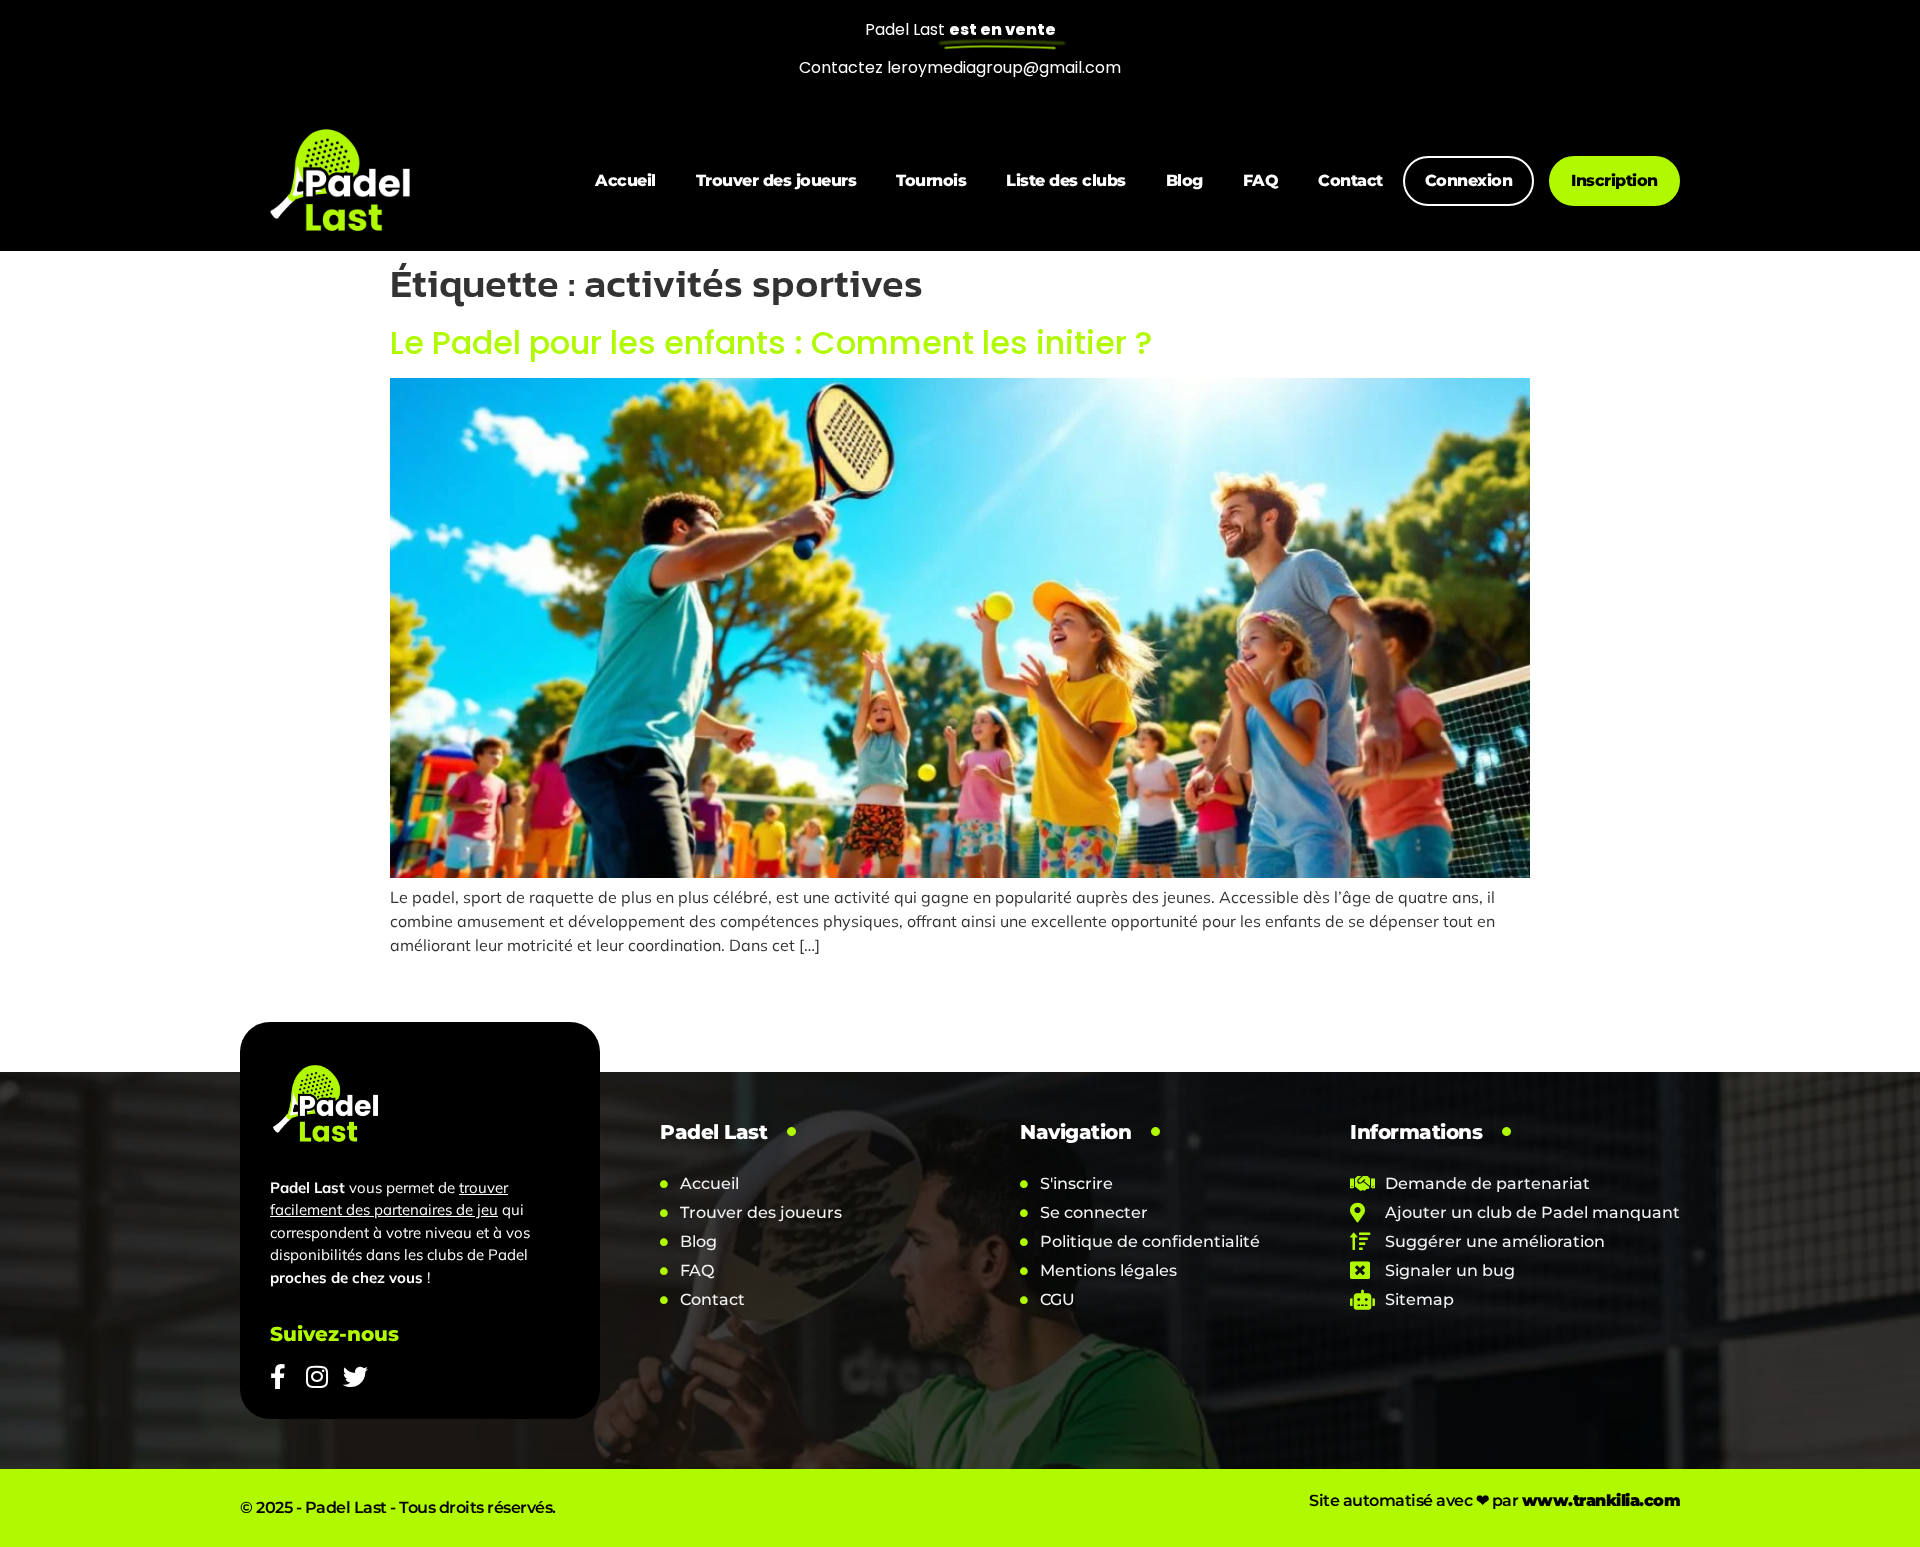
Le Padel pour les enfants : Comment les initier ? (771, 342)
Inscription (1614, 180)
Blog (1184, 180)
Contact (1350, 180)
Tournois (931, 180)
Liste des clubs (1066, 180)
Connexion (1469, 180)
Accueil (625, 180)
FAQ (1261, 180)
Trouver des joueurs (776, 180)
